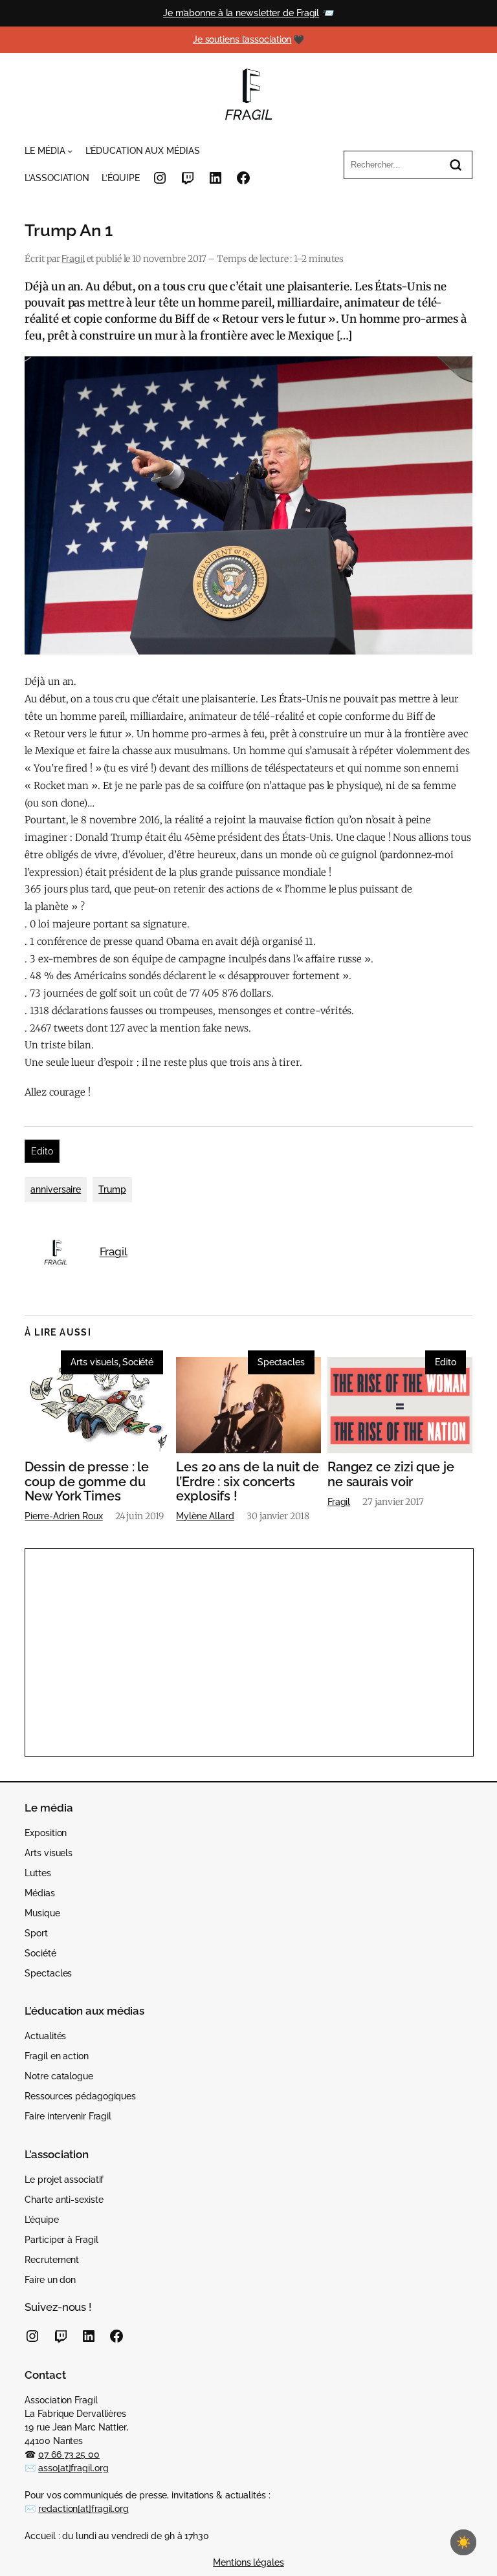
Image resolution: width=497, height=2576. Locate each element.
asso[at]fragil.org (73, 2468)
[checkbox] (463, 2542)
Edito (42, 1151)
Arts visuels (94, 1362)
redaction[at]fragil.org (83, 2509)
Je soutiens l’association (242, 39)
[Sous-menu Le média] (70, 151)
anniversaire (56, 1189)
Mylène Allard (205, 1516)
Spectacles (281, 1362)
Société (138, 1362)
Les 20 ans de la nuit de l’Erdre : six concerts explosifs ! (248, 1481)
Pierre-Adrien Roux (63, 1516)
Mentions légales (248, 2562)
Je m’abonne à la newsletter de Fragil (241, 13)
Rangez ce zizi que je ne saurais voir (391, 1474)
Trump (112, 1189)
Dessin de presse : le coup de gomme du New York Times (87, 1481)
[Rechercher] (456, 165)
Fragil (73, 259)
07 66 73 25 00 (69, 2454)
